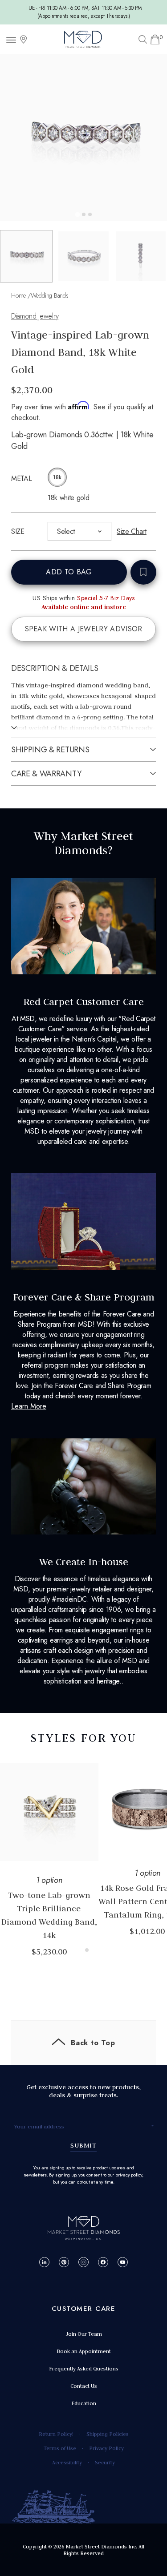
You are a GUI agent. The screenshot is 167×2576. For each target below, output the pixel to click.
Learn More (29, 1406)
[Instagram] (83, 2262)
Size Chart (132, 531)
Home (18, 295)
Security (105, 2462)
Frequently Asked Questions (84, 2368)
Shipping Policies (108, 2434)
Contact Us (84, 2386)
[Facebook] (103, 2262)
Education (84, 2403)
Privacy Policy (106, 2448)
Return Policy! (56, 2434)
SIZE (18, 531)
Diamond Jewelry (35, 316)
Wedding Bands (50, 295)
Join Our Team (84, 2334)
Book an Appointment (84, 2351)
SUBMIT (83, 2145)
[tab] (77, 214)
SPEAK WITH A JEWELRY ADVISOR (84, 629)
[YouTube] (123, 2262)
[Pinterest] (64, 2262)
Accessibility (67, 2462)
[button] (26, 256)
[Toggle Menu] (12, 39)
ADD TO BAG (69, 572)
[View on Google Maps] (24, 39)
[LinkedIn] (44, 2262)
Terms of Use (60, 2448)
